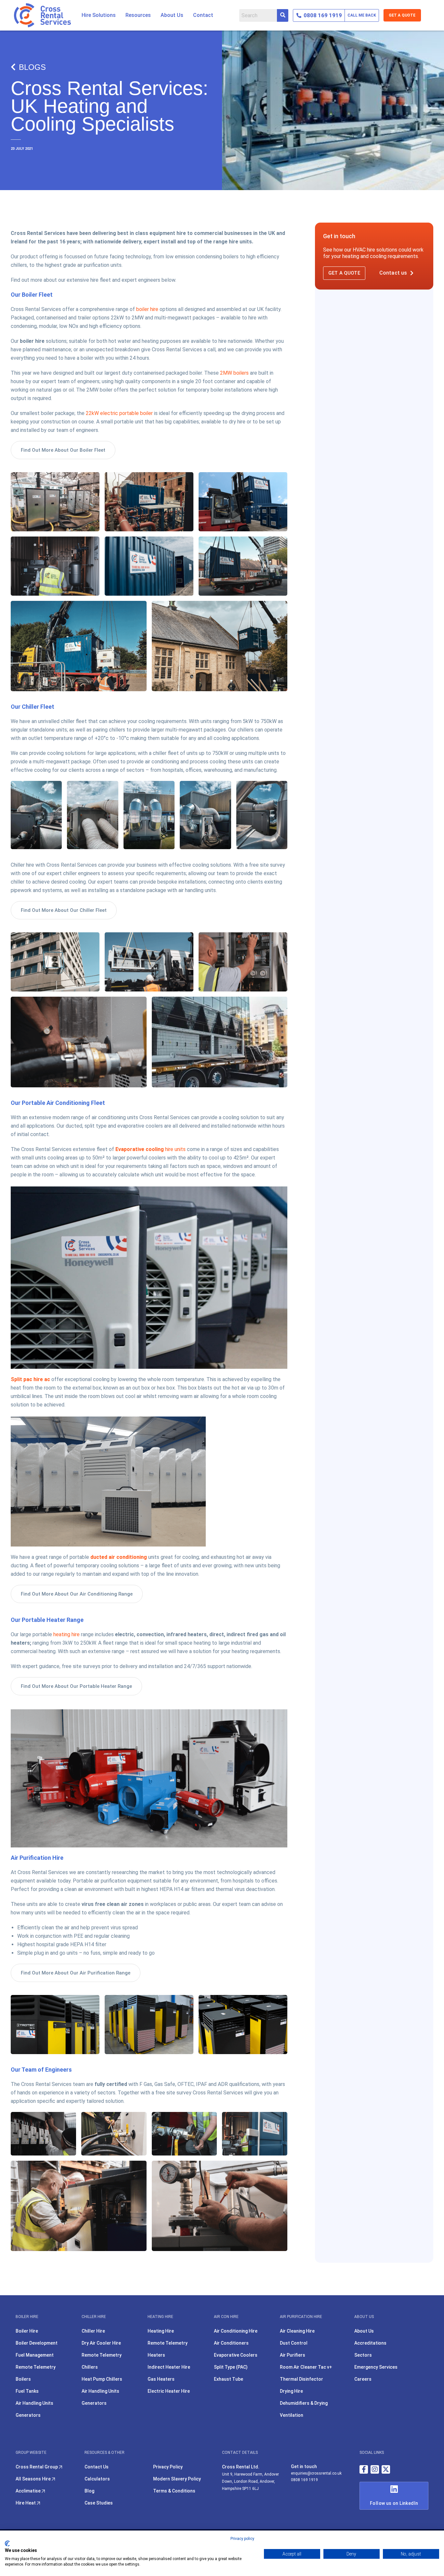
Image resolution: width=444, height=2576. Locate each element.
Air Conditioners (231, 2343)
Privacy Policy (168, 2467)
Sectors (363, 2355)
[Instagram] (375, 2469)
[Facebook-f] (364, 2469)
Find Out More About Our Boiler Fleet (63, 450)
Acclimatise (29, 2491)
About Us (172, 15)
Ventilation (292, 2415)
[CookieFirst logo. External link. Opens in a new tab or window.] (7, 2544)
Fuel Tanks (27, 2391)
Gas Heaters (161, 2379)
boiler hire (147, 309)
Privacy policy (242, 2539)
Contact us (393, 273)
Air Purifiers (293, 2355)
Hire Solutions (99, 15)
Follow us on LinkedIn (394, 2503)
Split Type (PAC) (231, 2367)
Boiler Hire (27, 2331)
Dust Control (294, 2343)
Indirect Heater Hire (169, 2367)
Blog (89, 2491)
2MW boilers (234, 373)
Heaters (156, 2355)
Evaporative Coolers (236, 2355)
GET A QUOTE (402, 15)
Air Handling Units (34, 2403)
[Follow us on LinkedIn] (394, 2489)
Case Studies (99, 2503)
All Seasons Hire (34, 2479)
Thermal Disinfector (301, 2379)
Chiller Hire (93, 2331)
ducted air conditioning (119, 1557)
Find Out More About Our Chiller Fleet (64, 910)
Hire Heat (26, 2503)
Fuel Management (35, 2355)
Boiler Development (37, 2343)
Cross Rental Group (37, 2467)
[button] (99, 15)
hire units (150, 1149)
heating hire (66, 1634)
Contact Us (97, 2467)
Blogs (32, 67)
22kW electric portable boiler (119, 413)
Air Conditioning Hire (236, 2331)
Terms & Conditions (174, 2491)
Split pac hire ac (30, 1379)
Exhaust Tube (229, 2379)
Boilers (23, 2379)
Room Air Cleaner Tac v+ (306, 2367)
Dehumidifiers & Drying (304, 2403)
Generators (28, 2415)
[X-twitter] (386, 2469)
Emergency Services (376, 2367)
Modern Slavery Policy (177, 2479)
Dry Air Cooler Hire (101, 2343)
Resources (138, 15)
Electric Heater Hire (169, 2391)
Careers (363, 2379)
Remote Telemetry (36, 2367)
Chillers (90, 2367)
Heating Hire (161, 2331)
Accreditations (370, 2343)
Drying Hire (291, 2391)
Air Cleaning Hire (297, 2331)
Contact (203, 15)
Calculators (97, 2479)
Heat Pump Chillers (102, 2379)
